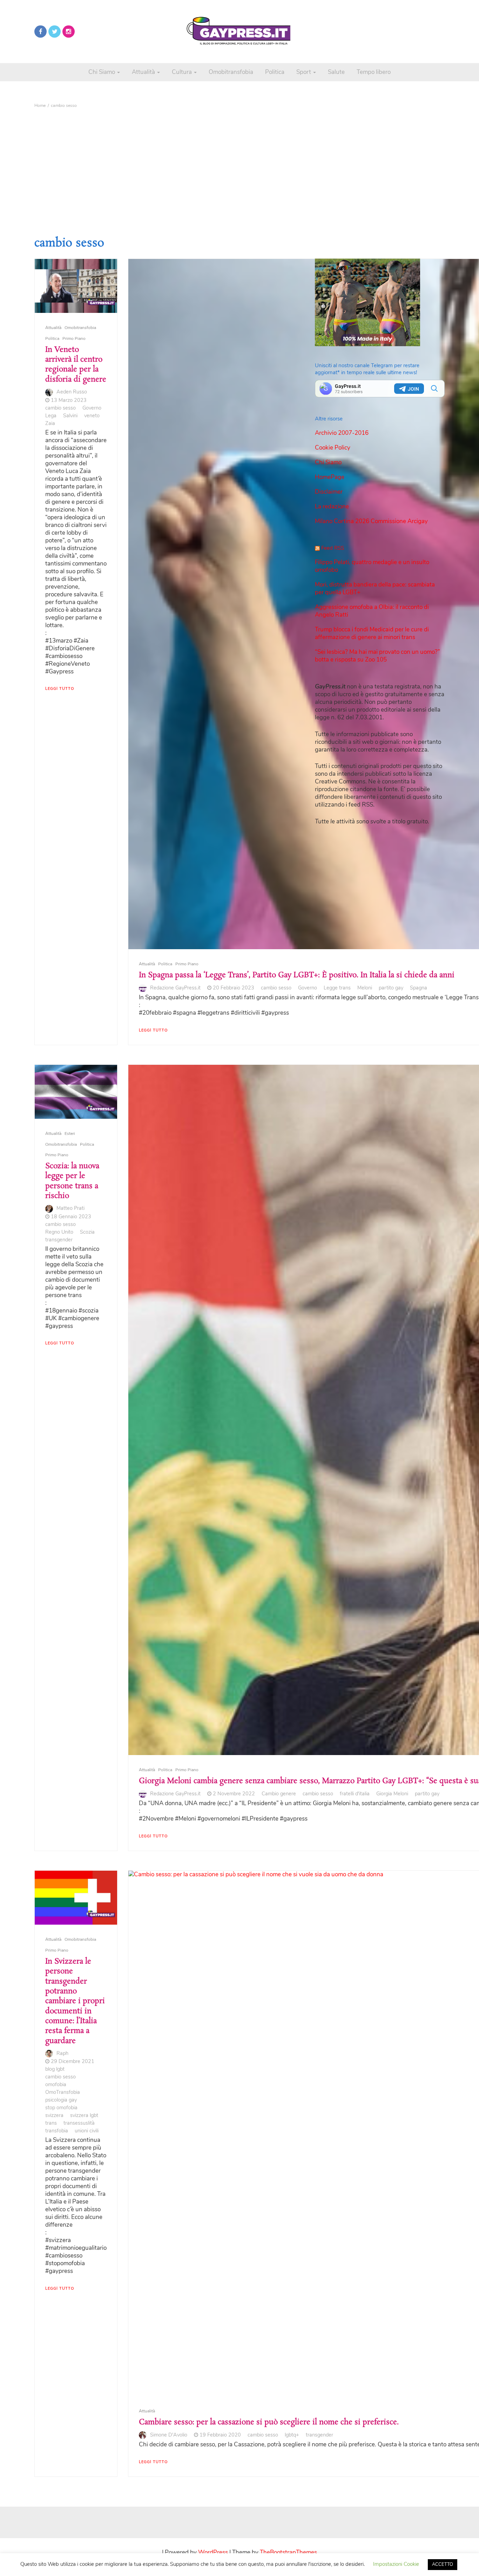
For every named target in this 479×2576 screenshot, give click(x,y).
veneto (92, 416)
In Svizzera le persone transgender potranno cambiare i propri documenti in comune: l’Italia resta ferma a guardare (75, 2001)
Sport (304, 72)
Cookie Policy (333, 448)
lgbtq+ (292, 2435)
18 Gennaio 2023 (71, 1217)
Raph (62, 2053)
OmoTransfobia (63, 2092)
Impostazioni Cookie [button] (396, 2564)
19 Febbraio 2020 (220, 2435)
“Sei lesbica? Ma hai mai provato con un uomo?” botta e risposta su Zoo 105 (377, 656)
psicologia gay (61, 2100)
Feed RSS (333, 548)
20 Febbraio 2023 (234, 988)
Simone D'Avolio (169, 2435)
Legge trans (337, 988)
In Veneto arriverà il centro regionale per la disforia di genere (76, 365)
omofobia (56, 2084)
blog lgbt (55, 2069)
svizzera (54, 2115)
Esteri (70, 1133)
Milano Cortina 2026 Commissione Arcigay (371, 521)
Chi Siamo (102, 72)
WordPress (213, 2552)
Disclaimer (329, 492)
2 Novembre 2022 (234, 1794)
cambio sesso (60, 408)
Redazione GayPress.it (175, 988)
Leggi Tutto (60, 689)
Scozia (87, 1232)
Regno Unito (59, 1232)
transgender (59, 1240)
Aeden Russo (72, 392)
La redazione (332, 506)
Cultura (183, 72)
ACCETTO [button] (443, 2564)
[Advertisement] (239, 164)
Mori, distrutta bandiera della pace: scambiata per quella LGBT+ (375, 588)
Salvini (70, 416)
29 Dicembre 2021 (73, 2061)
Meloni (365, 988)
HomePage (330, 477)
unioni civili (87, 2131)
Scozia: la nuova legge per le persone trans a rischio (72, 1181)
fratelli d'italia (355, 1794)
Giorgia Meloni (392, 1794)
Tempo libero (374, 72)
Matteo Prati (70, 1208)
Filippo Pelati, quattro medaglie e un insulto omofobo (372, 566)
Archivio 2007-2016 (342, 433)
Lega (51, 416)
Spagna (419, 988)
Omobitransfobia (231, 72)
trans (51, 2123)
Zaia (50, 423)
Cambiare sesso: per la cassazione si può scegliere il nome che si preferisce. (269, 2422)
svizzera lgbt (84, 2115)
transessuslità (79, 2123)
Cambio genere (279, 1794)
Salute (336, 72)
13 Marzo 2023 (69, 400)
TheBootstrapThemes (288, 2552)
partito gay (391, 988)
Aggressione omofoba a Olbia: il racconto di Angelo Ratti (372, 611)
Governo (92, 408)
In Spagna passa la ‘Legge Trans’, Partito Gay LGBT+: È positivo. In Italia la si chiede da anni (297, 975)
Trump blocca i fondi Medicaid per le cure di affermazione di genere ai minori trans (372, 633)
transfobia (57, 2131)
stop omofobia (61, 2108)
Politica (275, 72)
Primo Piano (74, 338)
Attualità (144, 72)
